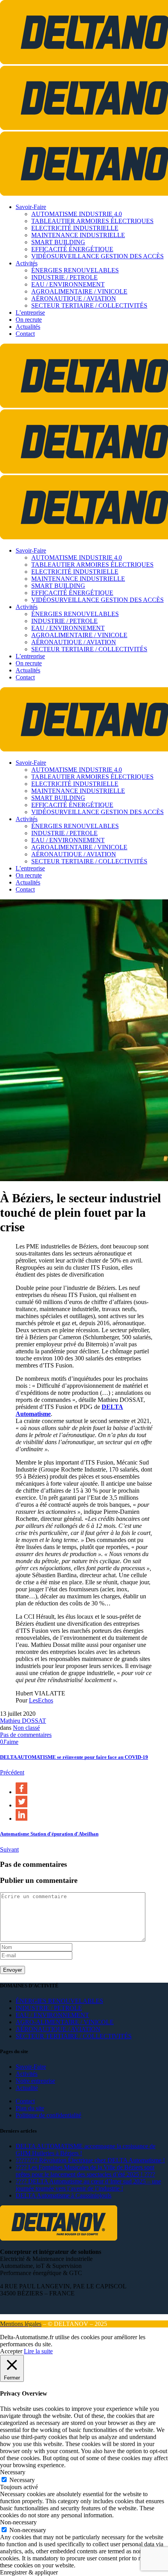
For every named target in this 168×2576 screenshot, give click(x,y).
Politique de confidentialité (48, 2115)
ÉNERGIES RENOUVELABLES (59, 2001)
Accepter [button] (11, 2351)
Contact (25, 2101)
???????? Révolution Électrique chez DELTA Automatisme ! (90, 2160)
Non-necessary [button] (18, 2522)
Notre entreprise (35, 2081)
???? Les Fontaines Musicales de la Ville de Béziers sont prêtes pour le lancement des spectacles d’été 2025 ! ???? (85, 2171)
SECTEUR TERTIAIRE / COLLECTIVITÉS (74, 2036)
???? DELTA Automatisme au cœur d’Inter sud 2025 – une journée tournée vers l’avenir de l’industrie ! (88, 2185)
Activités (27, 2074)
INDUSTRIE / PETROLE (49, 2008)
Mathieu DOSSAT (23, 1721)
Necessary (22, 2480)
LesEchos (41, 1700)
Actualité (27, 2088)
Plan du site (30, 2108)
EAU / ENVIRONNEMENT (52, 2015)
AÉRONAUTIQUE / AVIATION (58, 2029)
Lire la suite (38, 2351)
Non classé (26, 1728)
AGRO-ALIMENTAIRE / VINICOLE (65, 2022)
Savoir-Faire (31, 2067)
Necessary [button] (13, 2472)
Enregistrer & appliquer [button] (29, 2572)
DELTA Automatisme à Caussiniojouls (63, 2195)
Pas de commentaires (26, 1735)
